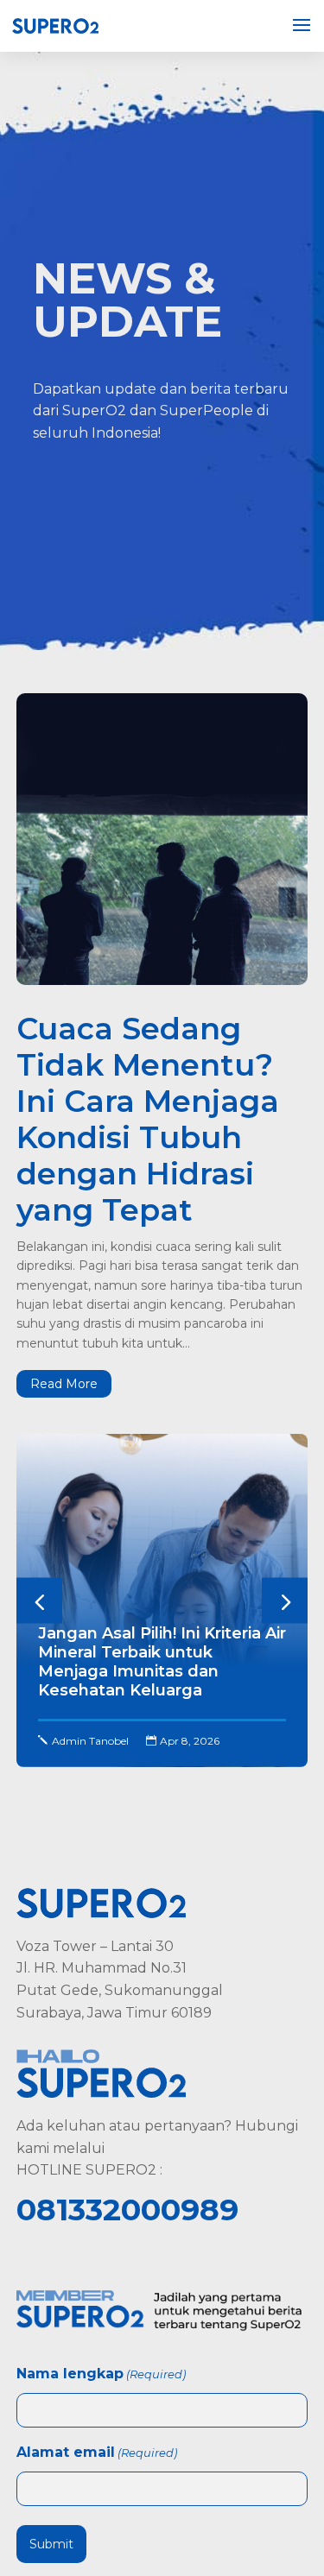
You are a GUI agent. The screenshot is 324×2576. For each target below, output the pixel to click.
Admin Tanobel (90, 1741)
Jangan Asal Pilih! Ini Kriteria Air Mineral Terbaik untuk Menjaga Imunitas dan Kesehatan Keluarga (162, 1662)
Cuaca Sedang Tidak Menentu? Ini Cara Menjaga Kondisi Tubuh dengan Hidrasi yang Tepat (148, 1119)
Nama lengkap (101, 2374)
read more (64, 1384)
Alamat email (97, 2452)
